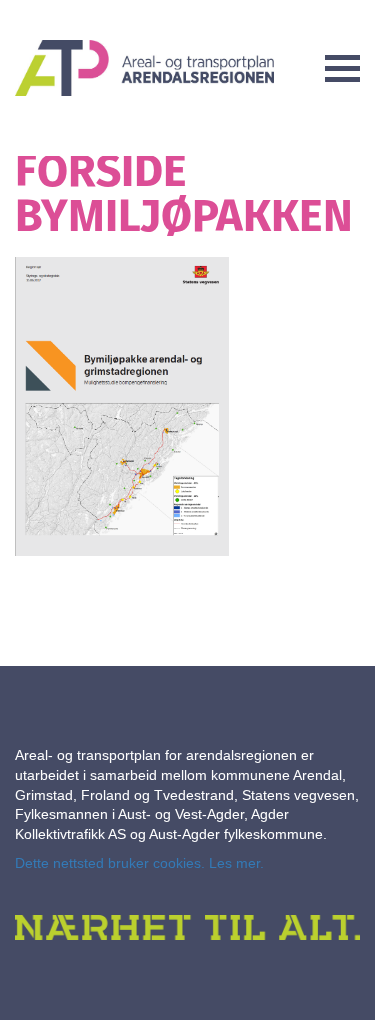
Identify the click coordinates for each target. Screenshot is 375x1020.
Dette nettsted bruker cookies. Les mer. (139, 863)
